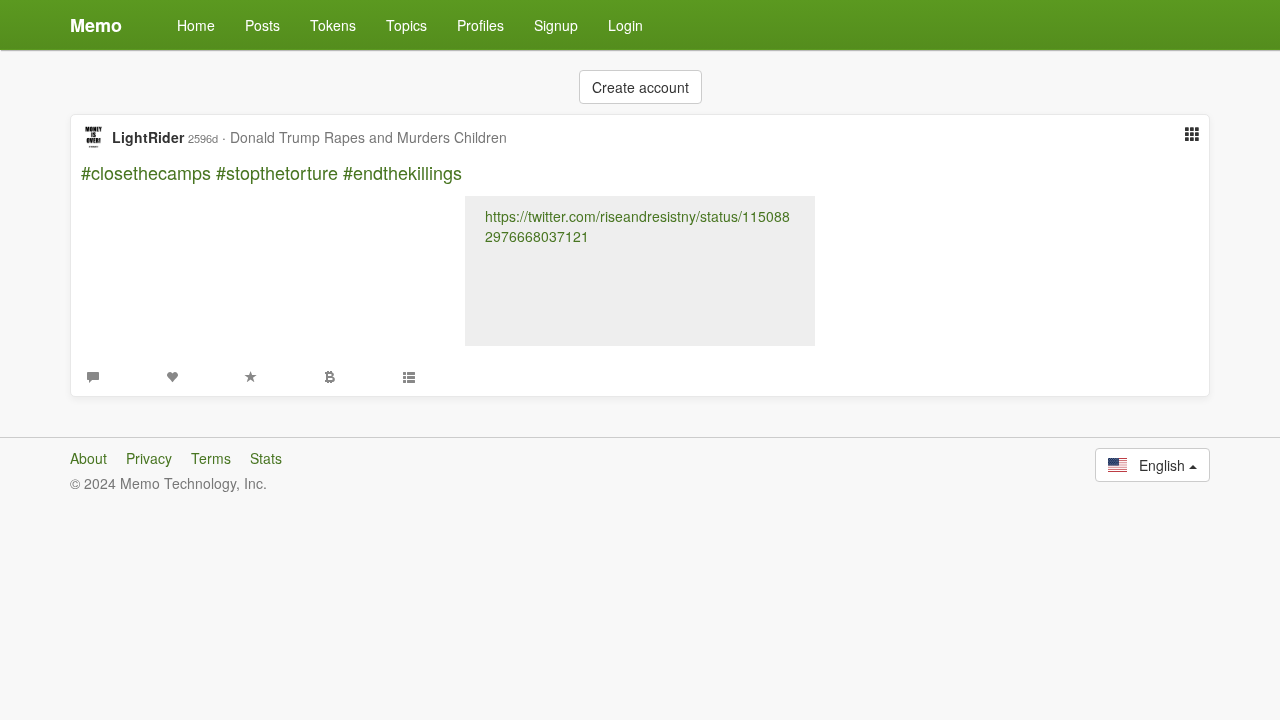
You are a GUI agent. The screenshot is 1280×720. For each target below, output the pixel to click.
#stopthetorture (277, 172)
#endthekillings (402, 172)
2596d (203, 138)
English (1158, 465)
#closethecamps (146, 172)
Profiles (480, 25)
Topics (406, 25)
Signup (556, 25)
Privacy (149, 458)
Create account (640, 87)
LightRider (148, 137)
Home (196, 25)
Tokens (333, 25)
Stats (266, 458)
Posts (262, 25)
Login (625, 25)
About (88, 458)
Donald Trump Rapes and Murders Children (368, 137)
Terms (211, 458)
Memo (96, 25)
